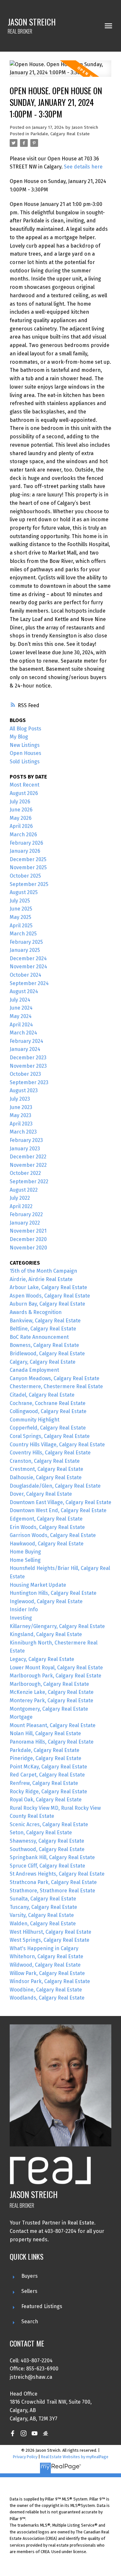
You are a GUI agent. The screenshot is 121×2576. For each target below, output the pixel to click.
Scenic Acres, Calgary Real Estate (49, 1824)
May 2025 (20, 917)
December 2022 (28, 1157)
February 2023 (26, 1140)
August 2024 (24, 991)
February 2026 (26, 843)
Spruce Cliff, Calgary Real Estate (47, 1866)
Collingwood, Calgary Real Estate (48, 1411)
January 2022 (25, 1223)
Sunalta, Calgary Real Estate (43, 1899)
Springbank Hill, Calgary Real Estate (52, 1857)
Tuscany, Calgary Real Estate (43, 1907)
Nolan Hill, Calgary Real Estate (45, 1733)
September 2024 (29, 983)
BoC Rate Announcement (39, 1337)
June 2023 (21, 1107)
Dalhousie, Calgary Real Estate (46, 1477)
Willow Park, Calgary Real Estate (47, 1973)
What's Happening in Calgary (44, 1948)
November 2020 (28, 1248)
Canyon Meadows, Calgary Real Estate (55, 1378)
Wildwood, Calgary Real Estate (45, 1965)
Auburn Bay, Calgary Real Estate (47, 1304)
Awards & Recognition (36, 1312)
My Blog (19, 737)
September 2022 (29, 1181)
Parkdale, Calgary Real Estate (60, 134)
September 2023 (29, 1082)
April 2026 (21, 826)
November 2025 (28, 867)
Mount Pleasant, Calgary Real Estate (53, 1725)
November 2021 (28, 1231)
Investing (21, 1618)
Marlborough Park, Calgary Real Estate (55, 1676)
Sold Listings (25, 762)
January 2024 (25, 1049)
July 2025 (20, 901)
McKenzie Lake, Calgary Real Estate (52, 1692)
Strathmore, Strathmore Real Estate (52, 1891)
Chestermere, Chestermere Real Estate (56, 1386)
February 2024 (26, 1041)
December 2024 (28, 958)
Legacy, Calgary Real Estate (42, 1659)
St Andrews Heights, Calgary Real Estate (57, 1874)
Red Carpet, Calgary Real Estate (47, 1775)
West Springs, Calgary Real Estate (50, 1940)
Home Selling (25, 1560)
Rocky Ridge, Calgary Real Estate (48, 1792)
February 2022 (26, 1214)
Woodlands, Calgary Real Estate (47, 1998)
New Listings (25, 745)
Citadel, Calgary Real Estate (42, 1395)
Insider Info (24, 1609)
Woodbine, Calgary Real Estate (46, 1990)
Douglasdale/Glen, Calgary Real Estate (55, 1486)
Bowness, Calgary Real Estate (44, 1345)
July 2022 (20, 1198)
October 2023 (25, 1074)
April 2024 (21, 1025)
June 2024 (21, 1008)
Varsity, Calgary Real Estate (42, 1915)
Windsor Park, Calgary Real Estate (50, 1981)
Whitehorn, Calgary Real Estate (46, 1956)
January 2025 (25, 950)
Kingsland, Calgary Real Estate (46, 1634)
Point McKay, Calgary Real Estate (48, 1767)
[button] (13, 2433)
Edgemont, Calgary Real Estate (46, 1519)
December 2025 (28, 859)
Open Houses (25, 753)
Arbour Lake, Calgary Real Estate (48, 1287)
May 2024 (21, 1016)
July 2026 (20, 802)
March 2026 (23, 835)
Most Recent (25, 785)
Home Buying (25, 1552)
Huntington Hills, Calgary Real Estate (53, 1593)
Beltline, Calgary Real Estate (43, 1329)
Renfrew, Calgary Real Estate (44, 1783)
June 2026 (21, 810)
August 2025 (24, 892)
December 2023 (28, 1058)
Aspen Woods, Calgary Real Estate (50, 1296)
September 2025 (29, 884)
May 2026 (21, 818)
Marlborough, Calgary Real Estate (49, 1684)
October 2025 (25, 876)
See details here (83, 167)
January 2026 (25, 851)
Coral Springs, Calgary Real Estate (50, 1436)
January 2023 (25, 1149)
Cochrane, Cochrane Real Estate (48, 1403)
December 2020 (28, 1239)
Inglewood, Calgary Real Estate (46, 1601)
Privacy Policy (25, 2457)
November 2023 (28, 1066)
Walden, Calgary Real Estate (43, 1924)
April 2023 (21, 1124)
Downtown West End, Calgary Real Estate (58, 1510)
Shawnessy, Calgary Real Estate (47, 1841)
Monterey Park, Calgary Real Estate (51, 1700)
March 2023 (23, 1132)
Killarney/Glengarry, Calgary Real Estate (57, 1626)
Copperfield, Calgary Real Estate (48, 1428)
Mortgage (21, 1717)
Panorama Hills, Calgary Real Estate (52, 1742)
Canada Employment (34, 1370)
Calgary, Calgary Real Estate (43, 1362)
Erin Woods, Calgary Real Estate (47, 1527)
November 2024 (28, 967)
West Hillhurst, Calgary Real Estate (50, 1932)
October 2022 (25, 1173)
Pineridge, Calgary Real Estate (45, 1758)
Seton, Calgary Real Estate (41, 1833)
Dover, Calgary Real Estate (41, 1494)
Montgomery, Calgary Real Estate (49, 1709)
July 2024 (20, 1000)
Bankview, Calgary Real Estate (45, 1321)
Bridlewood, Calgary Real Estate (47, 1354)
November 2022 (28, 1165)
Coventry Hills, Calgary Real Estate (50, 1453)
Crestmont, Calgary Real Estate (46, 1469)
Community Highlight (35, 1420)
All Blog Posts (25, 729)
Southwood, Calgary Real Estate (47, 1849)
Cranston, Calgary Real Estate (45, 1461)
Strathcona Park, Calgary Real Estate (53, 1882)
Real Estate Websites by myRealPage (75, 2457)
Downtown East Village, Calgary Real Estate (60, 1502)
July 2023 (20, 1099)
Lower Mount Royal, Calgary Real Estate (56, 1668)
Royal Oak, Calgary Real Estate (46, 1800)
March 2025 (23, 934)
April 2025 (21, 926)
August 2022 (24, 1190)
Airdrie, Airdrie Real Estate (41, 1279)
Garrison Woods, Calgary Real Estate (53, 1535)
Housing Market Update (38, 1585)
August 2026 (24, 793)
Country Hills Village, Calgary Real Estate (57, 1445)
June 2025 (21, 909)
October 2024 (25, 975)
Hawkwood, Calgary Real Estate (47, 1544)
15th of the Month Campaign (43, 1271)
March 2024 (23, 1033)
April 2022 (21, 1206)
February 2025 (26, 942)
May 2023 (20, 1115)
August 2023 (24, 1090)
